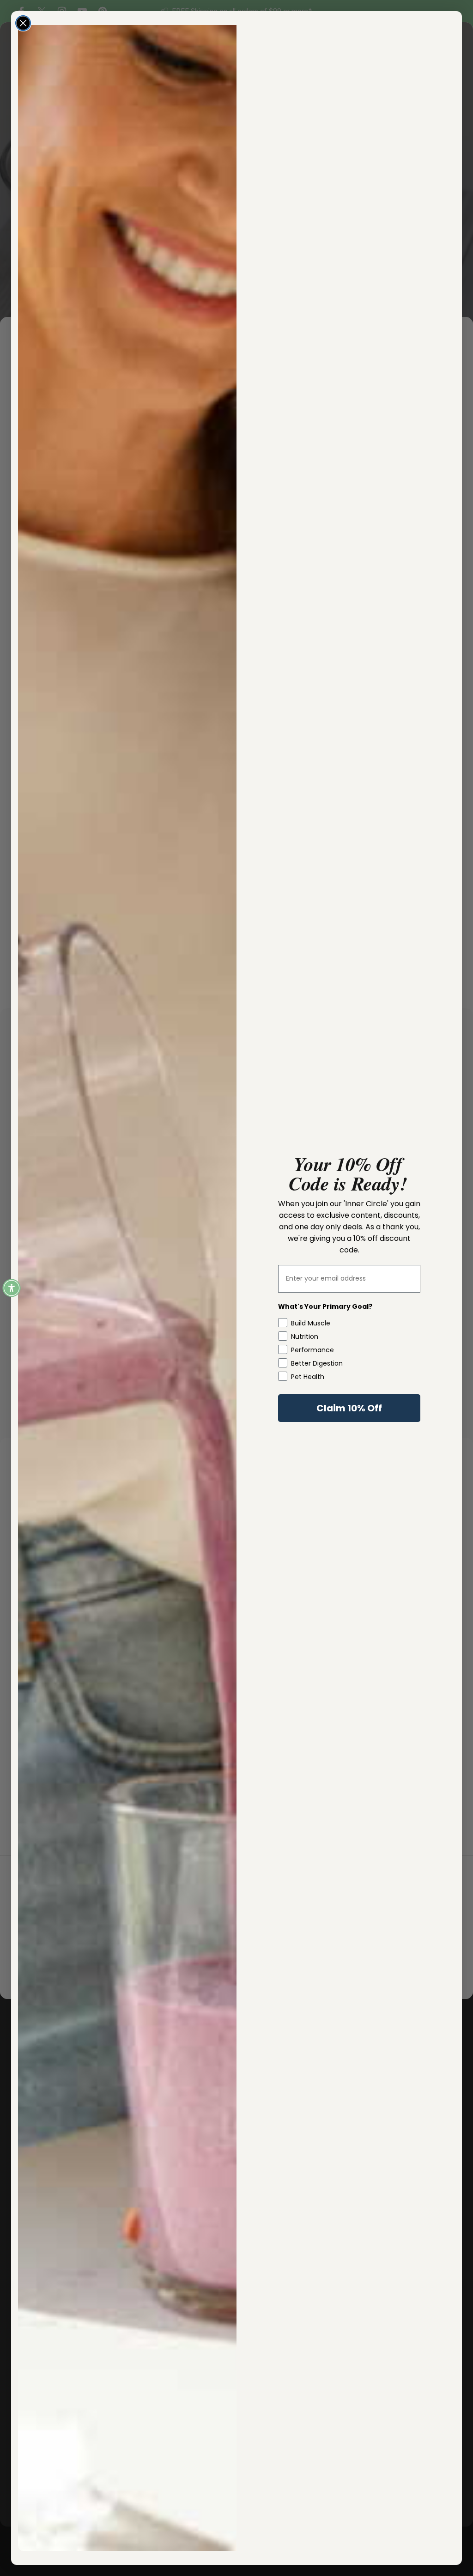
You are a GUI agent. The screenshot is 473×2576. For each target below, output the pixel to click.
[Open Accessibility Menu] (12, 1288)
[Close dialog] (23, 23)
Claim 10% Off (349, 1408)
